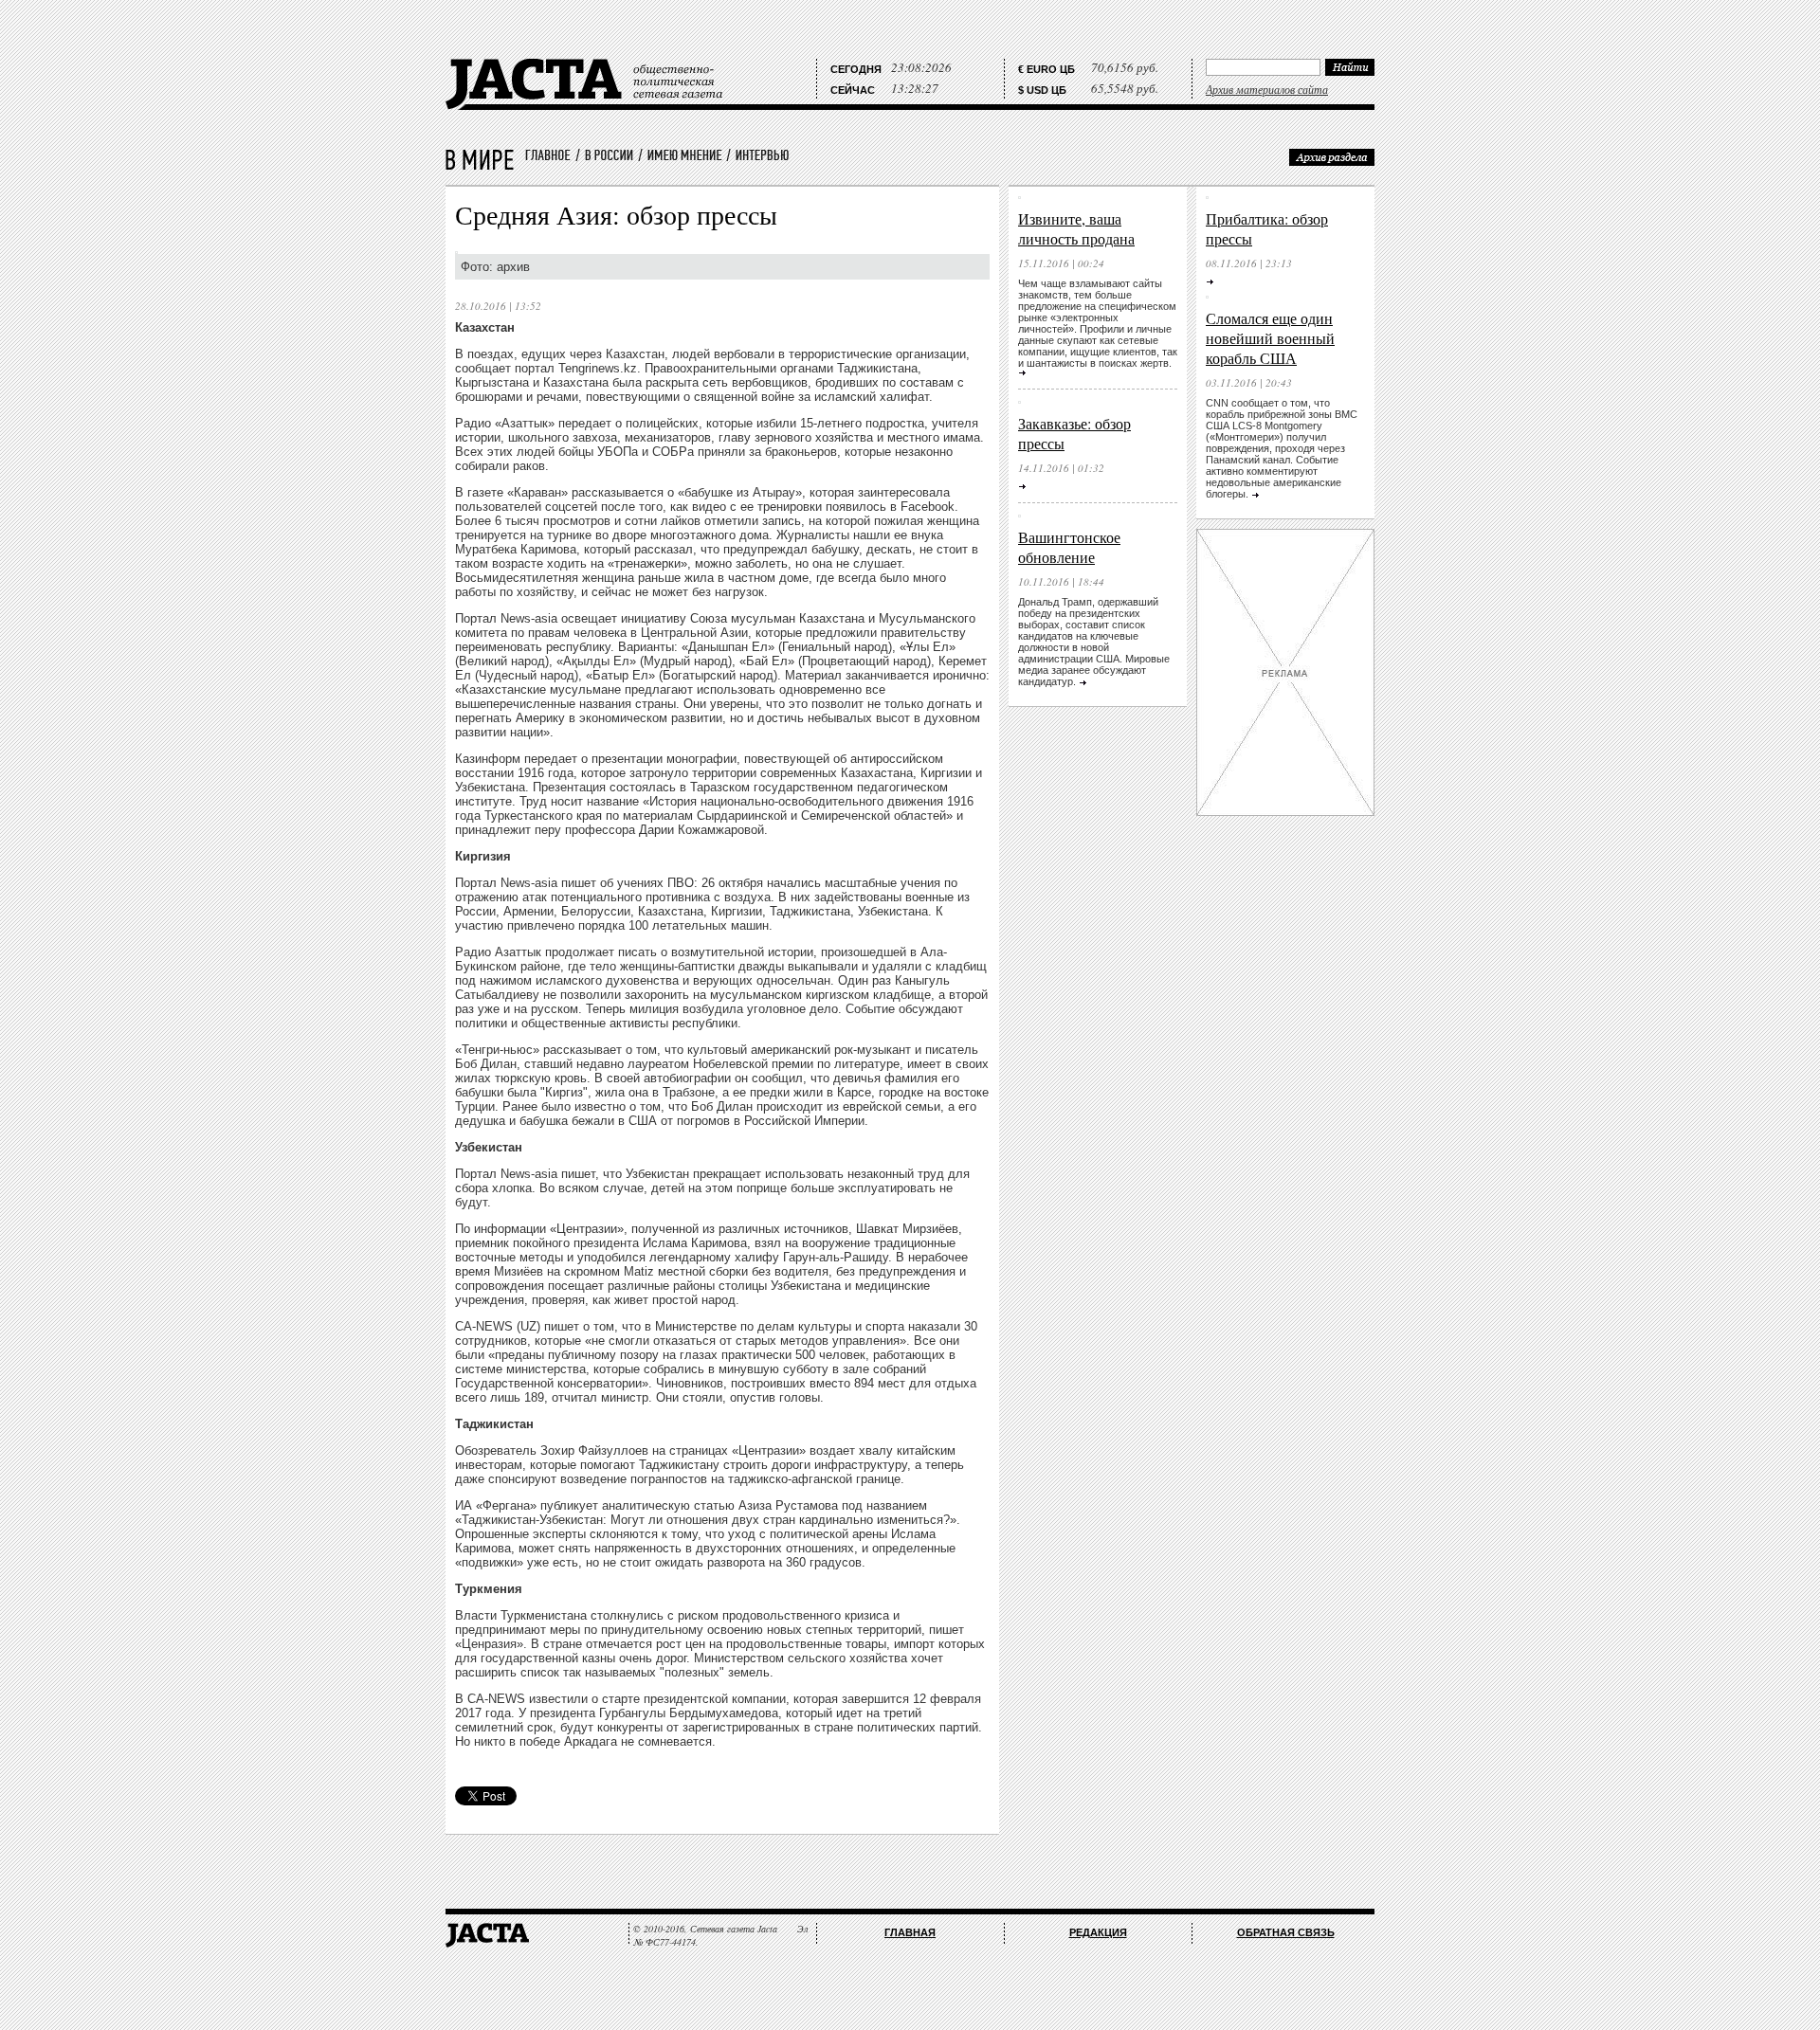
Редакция (1098, 1932)
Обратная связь (1286, 1932)
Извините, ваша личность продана (1076, 228)
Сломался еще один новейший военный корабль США (1270, 338)
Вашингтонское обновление (1069, 547)
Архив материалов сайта (1267, 89)
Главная (910, 1932)
